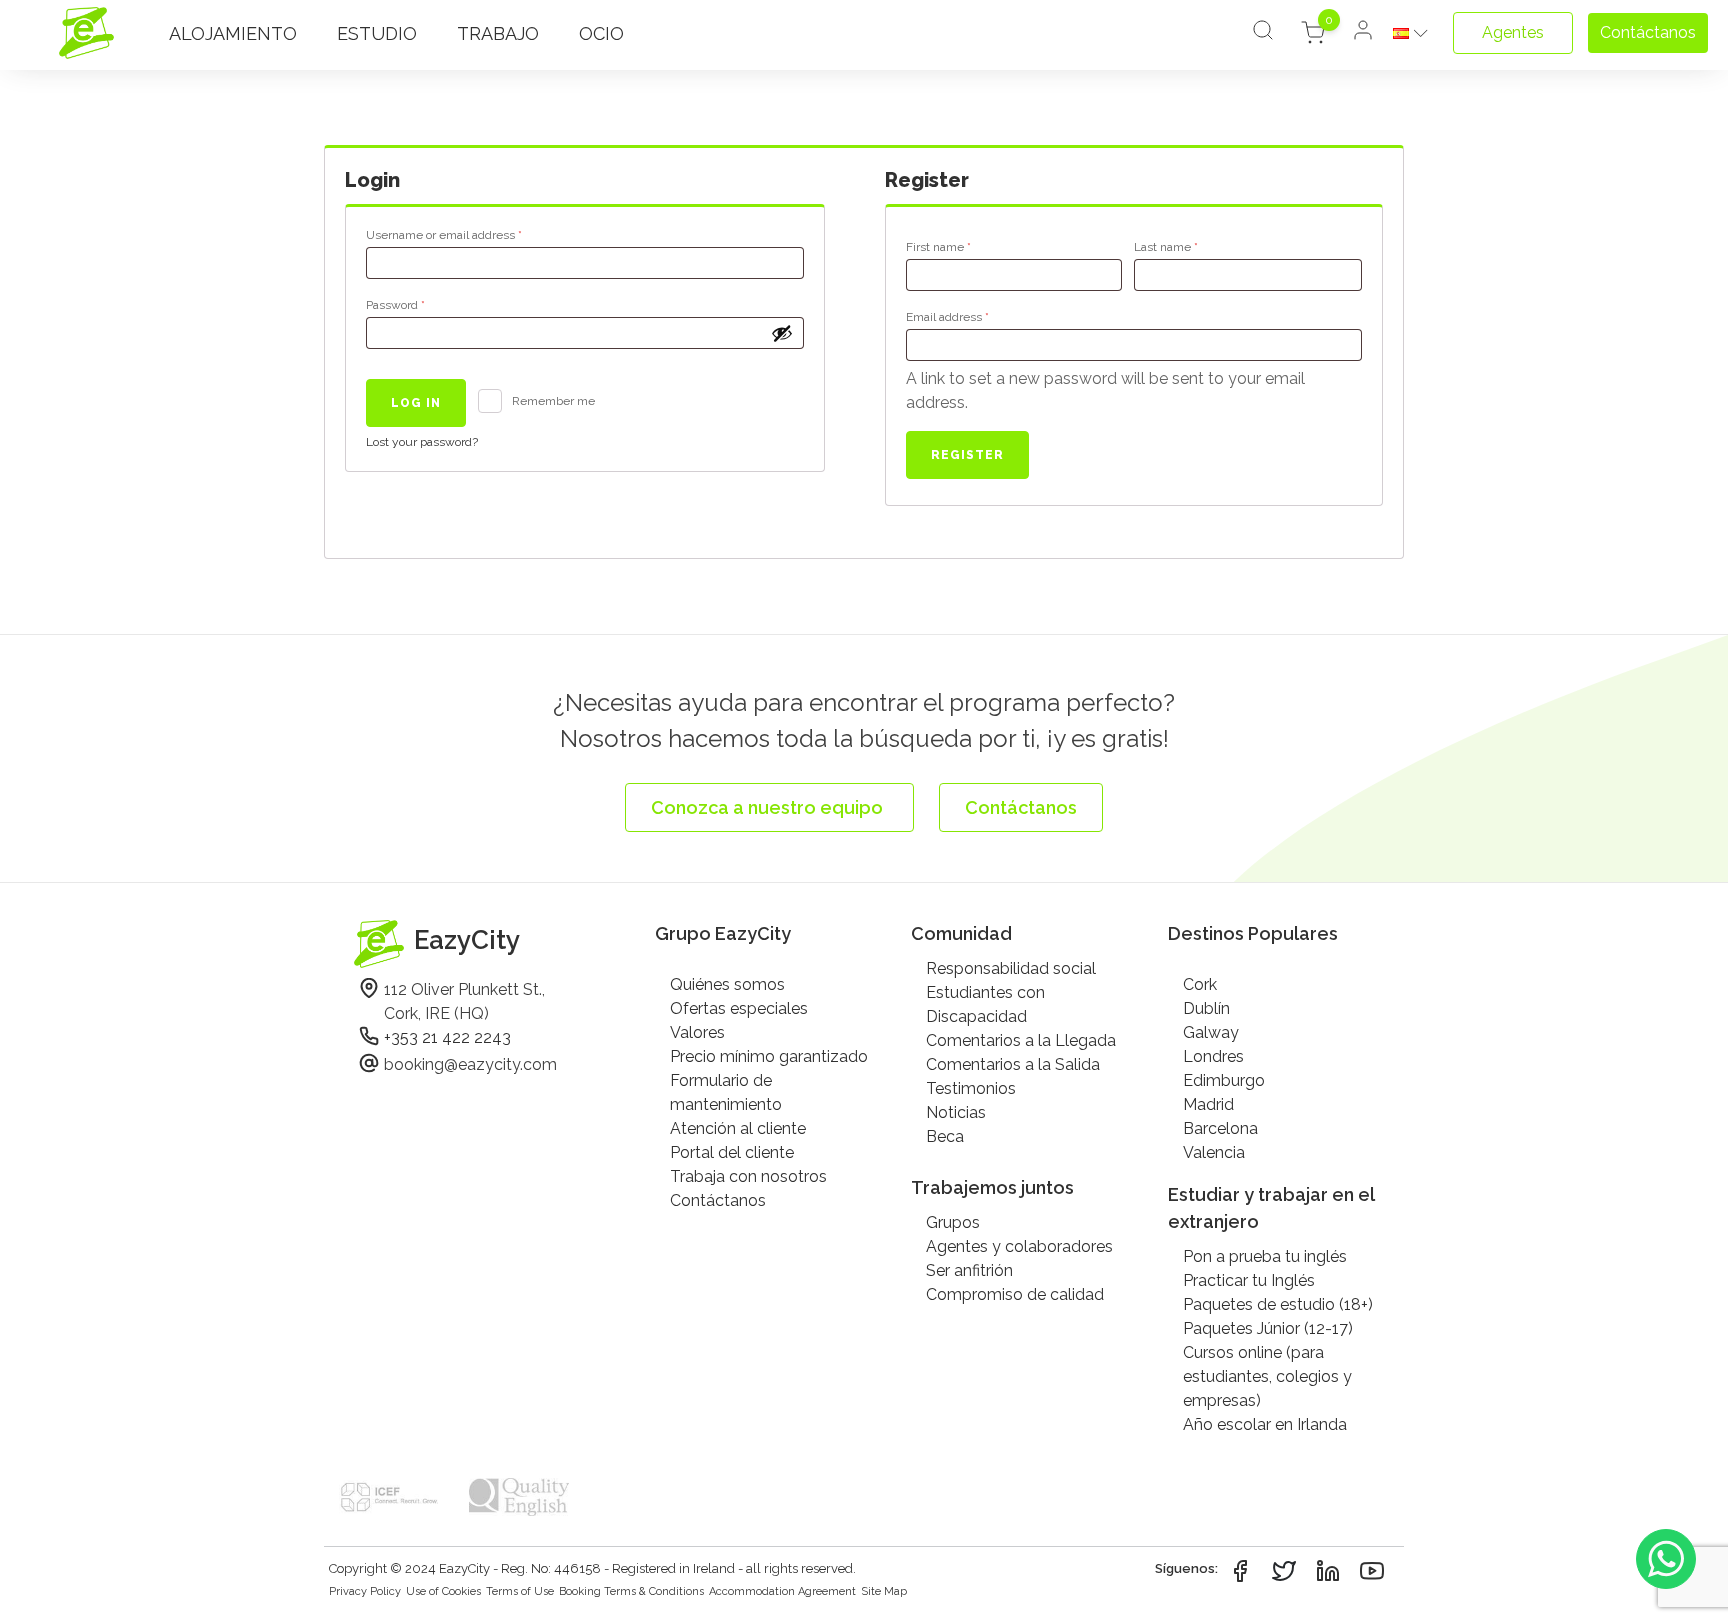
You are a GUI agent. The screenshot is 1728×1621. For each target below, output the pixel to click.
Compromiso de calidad (1015, 1294)
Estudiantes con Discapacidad (985, 1004)
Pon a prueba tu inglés (1265, 1256)
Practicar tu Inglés (1249, 1280)
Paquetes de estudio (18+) (1278, 1304)
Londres (1213, 1056)
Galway (1211, 1032)
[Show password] (782, 333)
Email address (972, 316)
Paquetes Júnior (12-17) (1268, 1328)
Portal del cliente (732, 1152)
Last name (1166, 247)
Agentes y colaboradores (1019, 1246)
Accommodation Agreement (782, 1591)
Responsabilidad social (1011, 968)
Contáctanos (718, 1200)
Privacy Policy (365, 1591)
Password (420, 304)
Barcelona (1220, 1128)
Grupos (953, 1222)
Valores (697, 1032)
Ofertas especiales (739, 1008)
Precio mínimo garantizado (769, 1056)
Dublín (1206, 1008)
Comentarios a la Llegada (1021, 1040)
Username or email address (469, 234)
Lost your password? (422, 442)
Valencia (1214, 1152)
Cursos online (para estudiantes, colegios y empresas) (1267, 1376)
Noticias (956, 1112)
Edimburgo (1224, 1080)
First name (938, 247)
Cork (1200, 984)
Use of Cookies (443, 1591)
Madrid (1208, 1104)
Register (967, 455)
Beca (945, 1136)
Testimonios (971, 1088)
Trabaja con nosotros (748, 1176)
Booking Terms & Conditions (631, 1591)
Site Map (884, 1591)
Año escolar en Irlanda (1265, 1424)
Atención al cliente (738, 1128)
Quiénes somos (727, 984)
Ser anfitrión (969, 1270)
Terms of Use (520, 1591)
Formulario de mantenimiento (726, 1092)
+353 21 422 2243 (447, 1037)
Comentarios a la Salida (1013, 1064)
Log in (416, 403)
